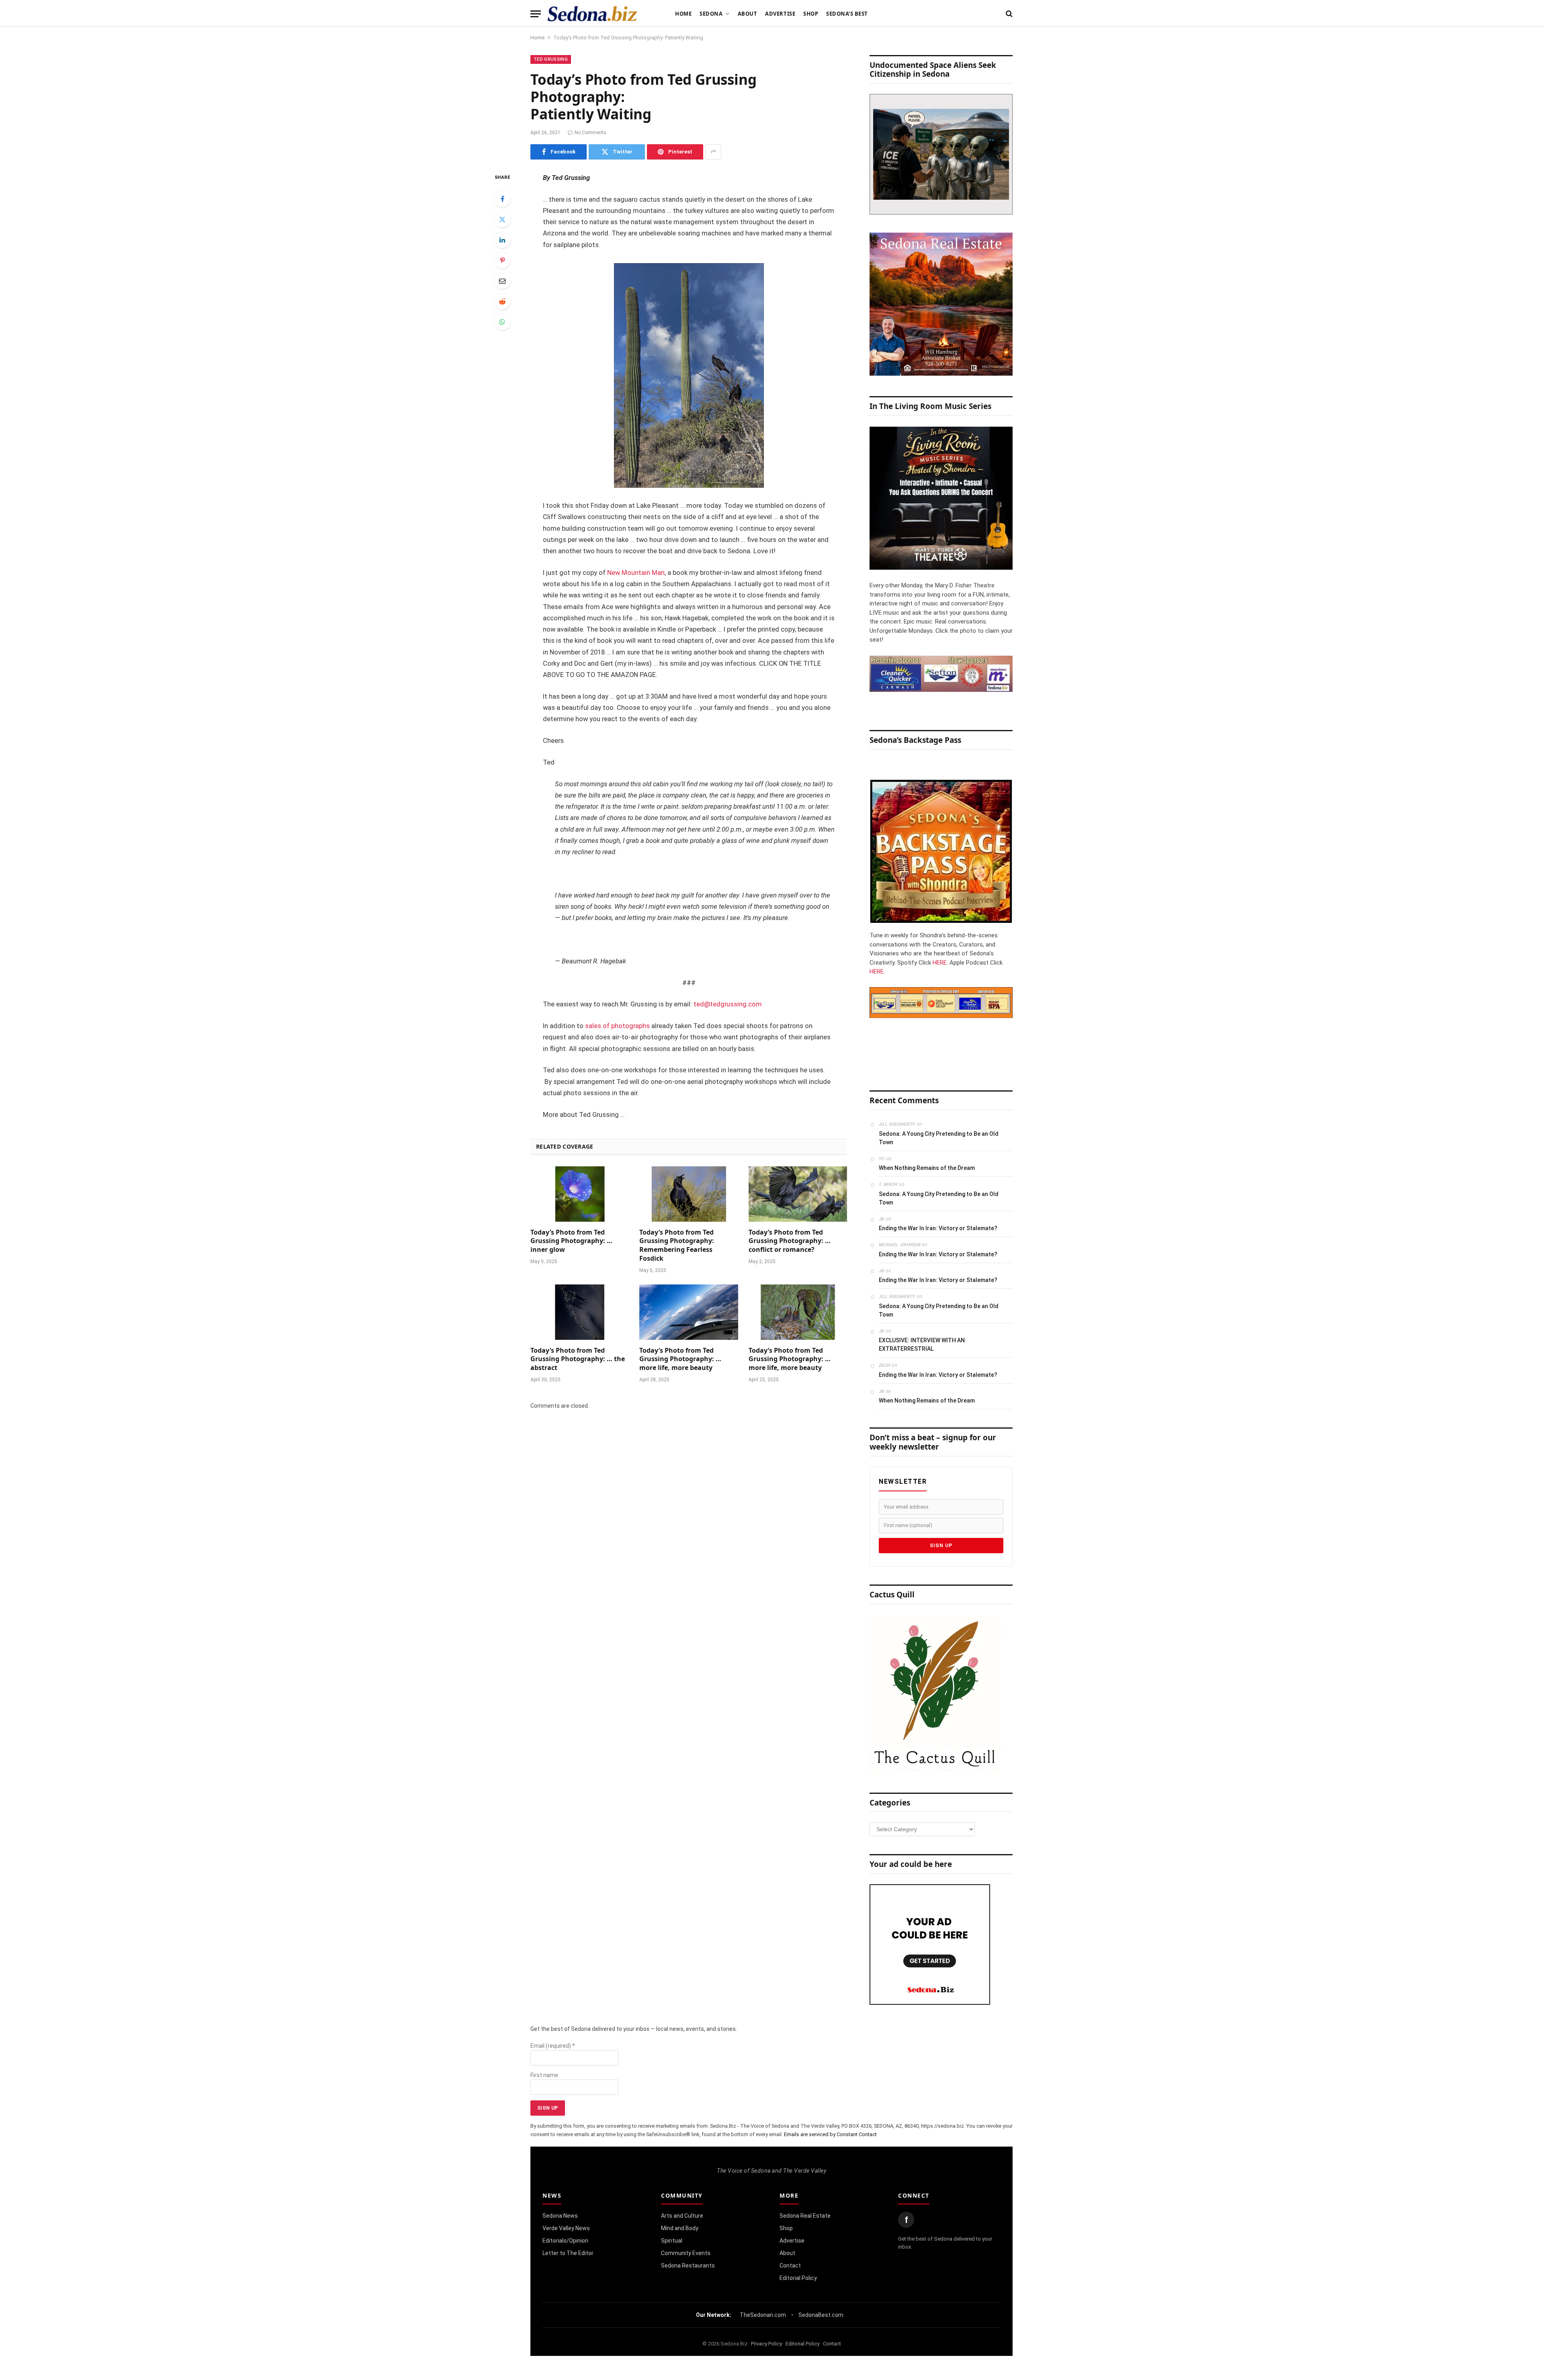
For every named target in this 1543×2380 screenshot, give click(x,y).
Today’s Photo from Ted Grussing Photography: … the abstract (578, 1359)
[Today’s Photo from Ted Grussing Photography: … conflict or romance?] (798, 1194)
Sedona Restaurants (688, 2265)
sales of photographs (617, 1026)
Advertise (780, 14)
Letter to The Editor (568, 2253)
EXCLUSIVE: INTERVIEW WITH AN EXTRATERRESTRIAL (922, 1344)
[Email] (502, 281)
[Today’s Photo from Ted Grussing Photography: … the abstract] (580, 1312)
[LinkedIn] (502, 240)
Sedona (711, 14)
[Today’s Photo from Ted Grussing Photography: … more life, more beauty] (689, 1312)
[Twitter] (502, 219)
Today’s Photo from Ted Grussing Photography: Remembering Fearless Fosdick (677, 1245)
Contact (790, 2265)
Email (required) (553, 2046)
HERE (940, 963)
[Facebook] (502, 199)
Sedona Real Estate (805, 2216)
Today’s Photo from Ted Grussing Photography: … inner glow (571, 1241)
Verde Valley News (566, 2228)
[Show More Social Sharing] (713, 152)
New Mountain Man (636, 573)
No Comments (590, 133)
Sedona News (560, 2216)
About (748, 14)
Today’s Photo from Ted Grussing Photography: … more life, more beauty (680, 1359)
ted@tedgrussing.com (728, 1004)
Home (683, 14)
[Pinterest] (502, 260)
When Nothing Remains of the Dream (927, 1168)
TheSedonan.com (763, 2315)
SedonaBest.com (821, 2315)
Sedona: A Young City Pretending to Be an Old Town (939, 1138)
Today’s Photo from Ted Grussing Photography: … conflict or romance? (790, 1241)
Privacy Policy (766, 2344)
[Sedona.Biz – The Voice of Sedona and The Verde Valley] (592, 14)
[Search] (1008, 14)
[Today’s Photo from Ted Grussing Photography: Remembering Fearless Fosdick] (689, 1194)
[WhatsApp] (502, 322)
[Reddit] (502, 301)
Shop (811, 14)
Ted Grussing (551, 59)
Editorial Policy (798, 2278)
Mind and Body (680, 2228)
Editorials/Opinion (565, 2241)
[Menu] (536, 14)
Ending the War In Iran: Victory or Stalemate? (938, 1228)
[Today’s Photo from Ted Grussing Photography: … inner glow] (580, 1194)
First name (544, 2075)
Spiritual (672, 2241)
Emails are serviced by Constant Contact (830, 2134)
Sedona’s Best (847, 14)
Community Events (686, 2253)
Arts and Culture (682, 2216)
